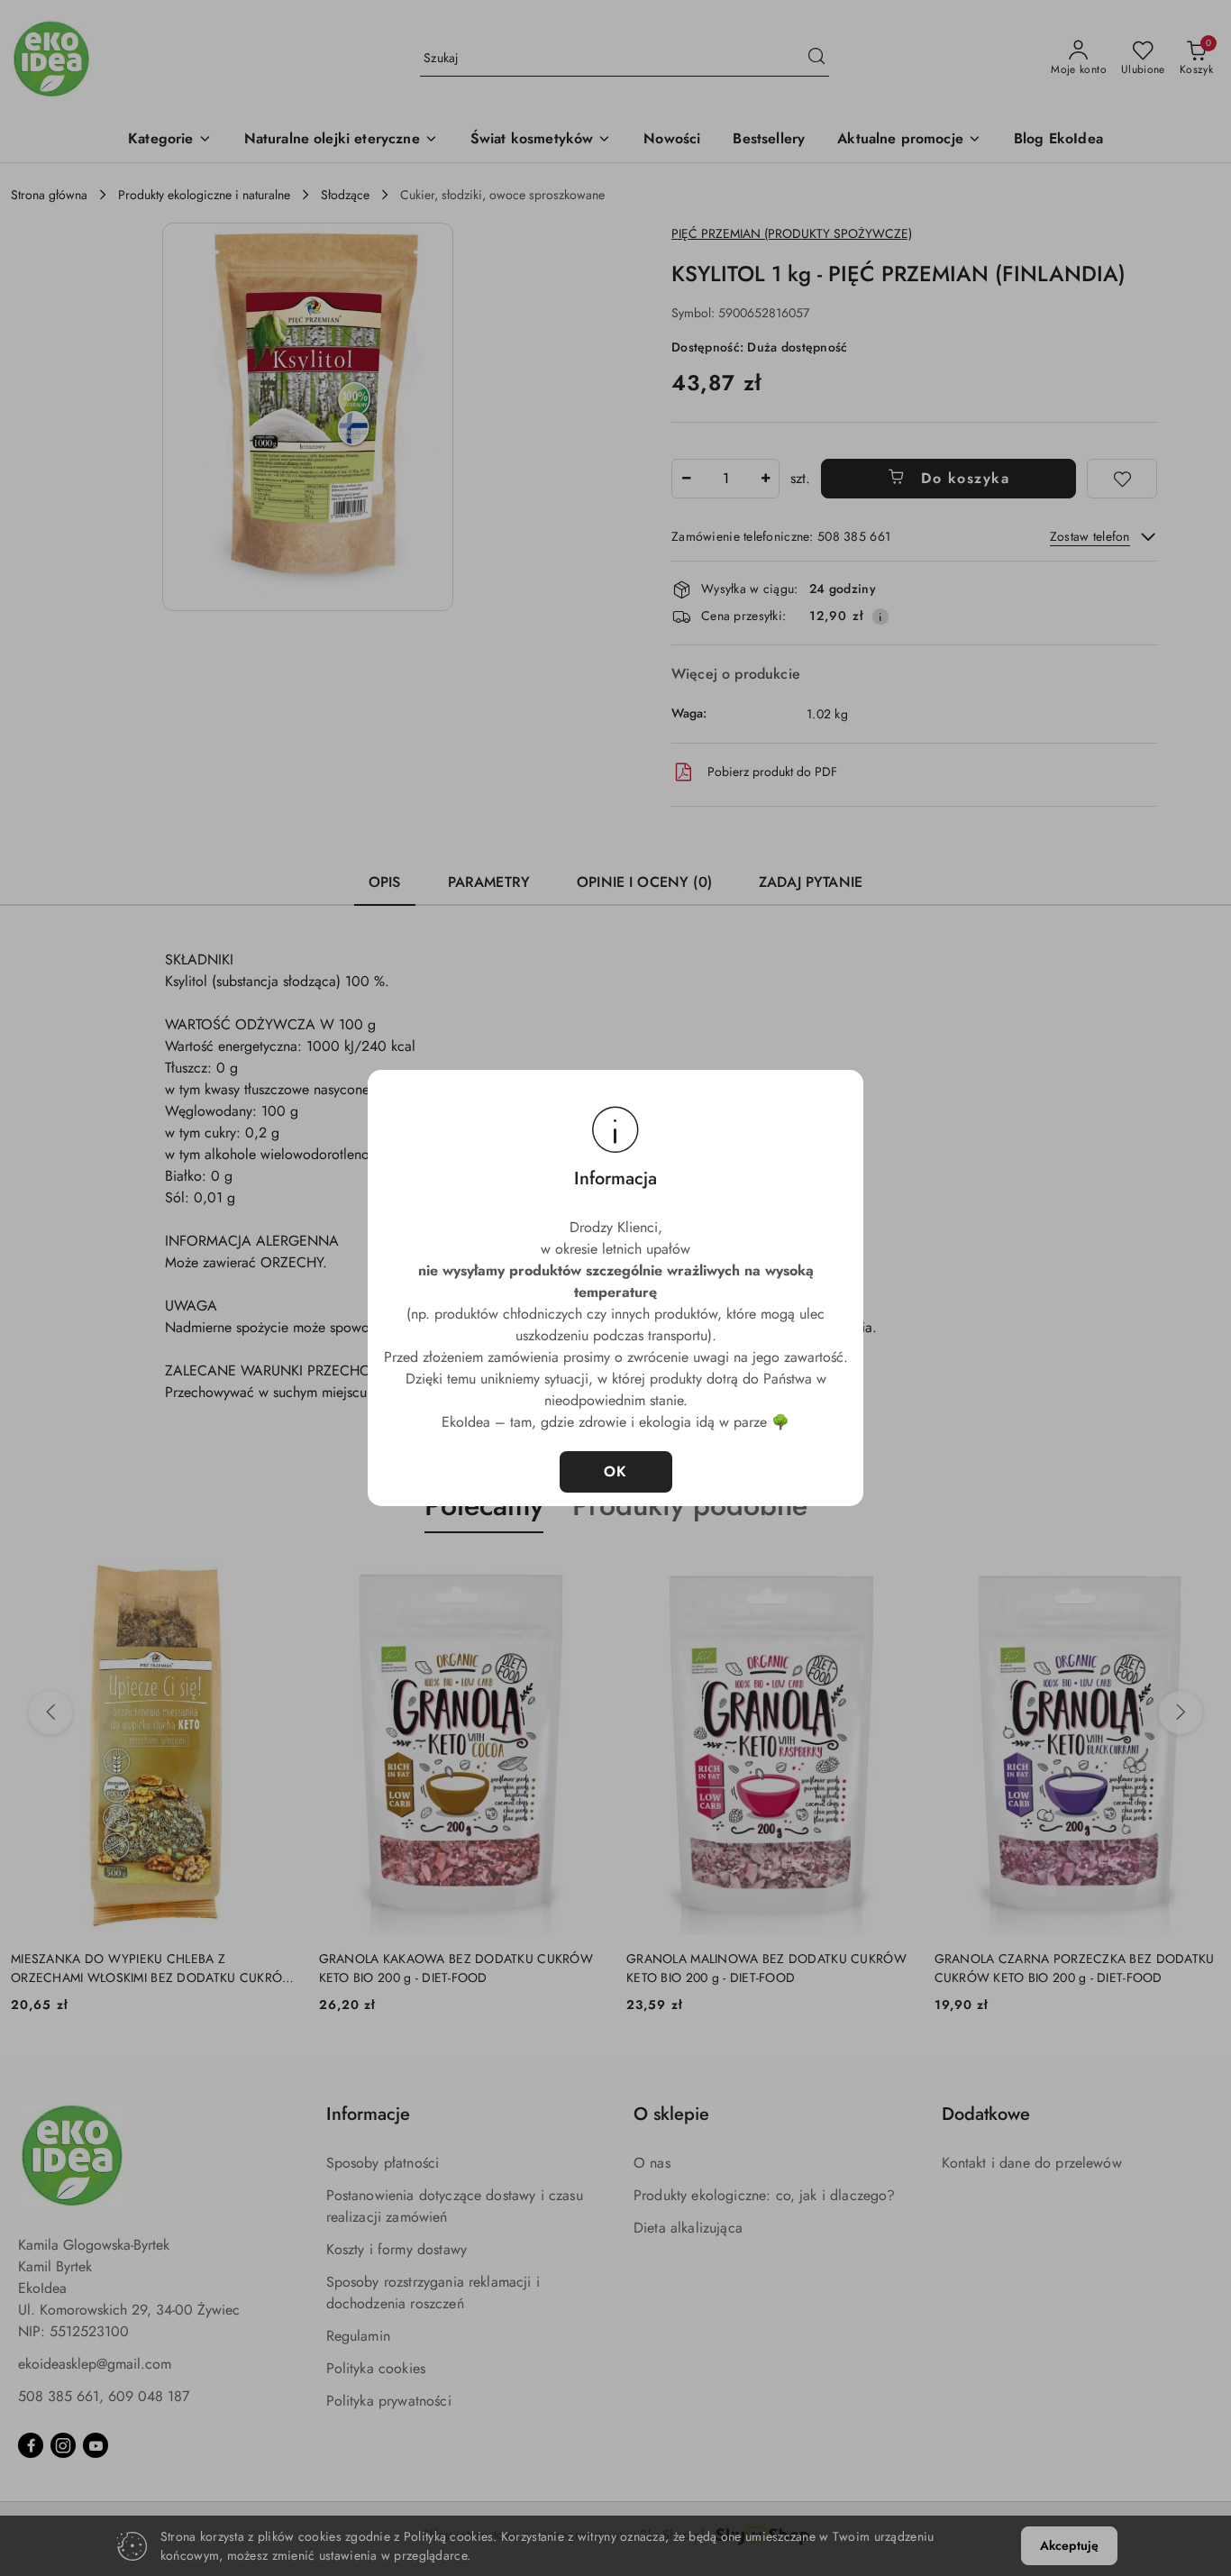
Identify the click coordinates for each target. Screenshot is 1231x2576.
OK (616, 1471)
